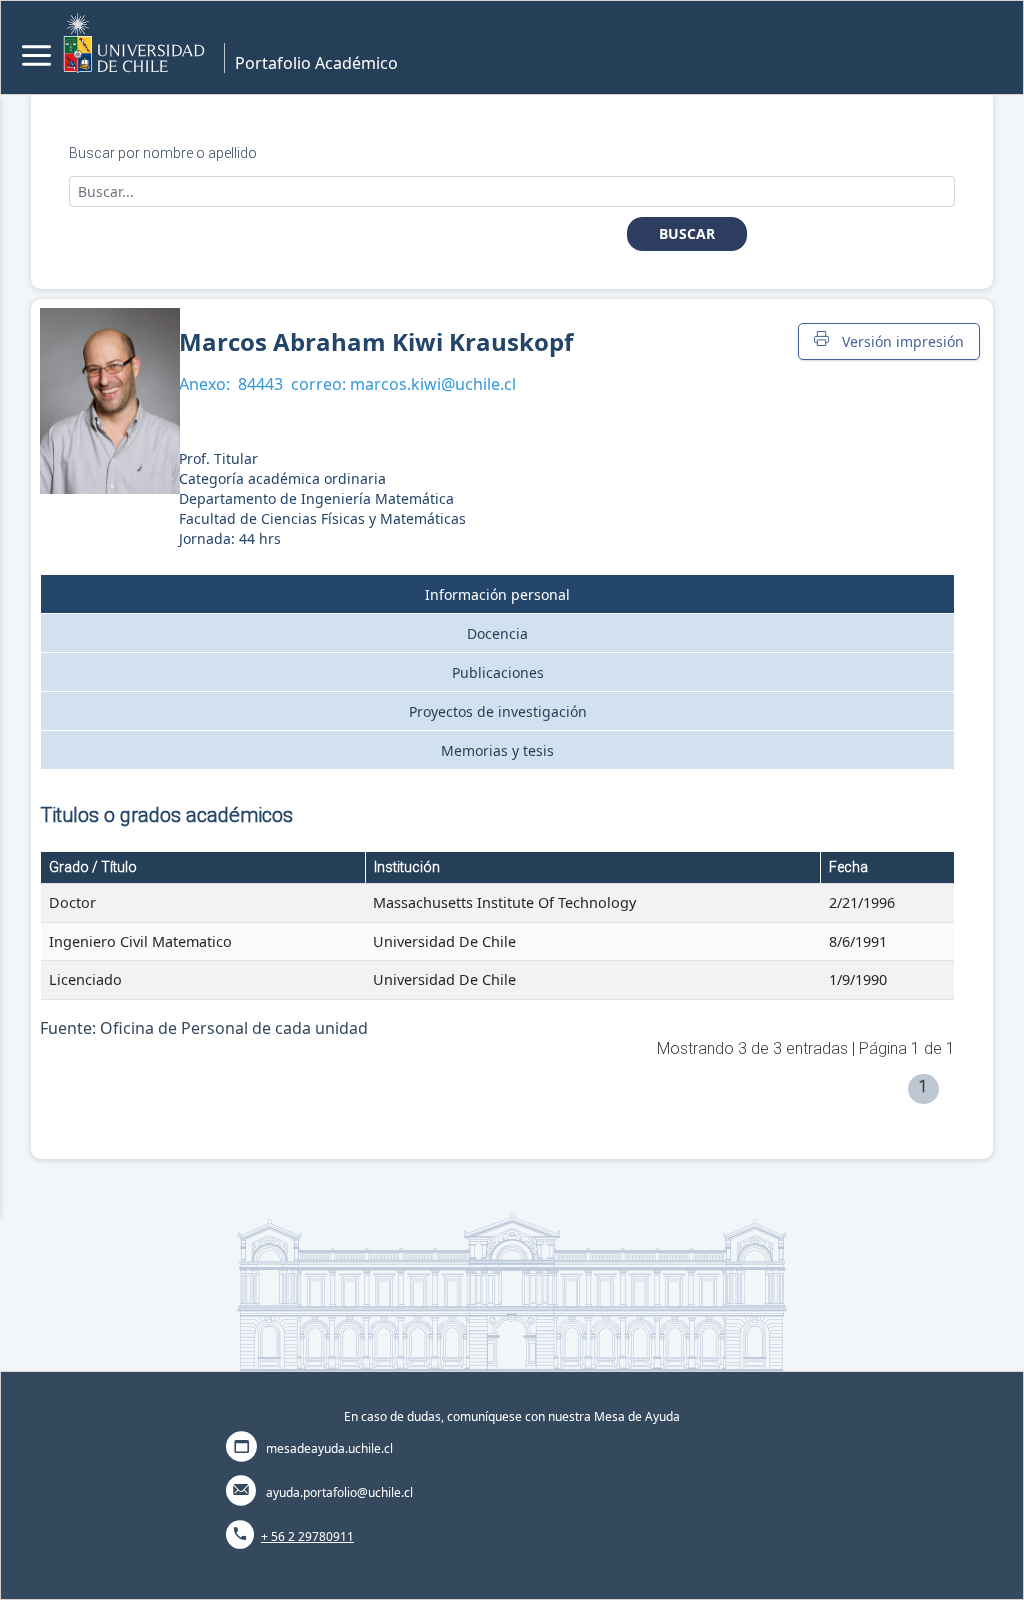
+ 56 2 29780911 (307, 1536)
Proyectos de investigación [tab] (498, 711)
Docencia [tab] (497, 633)
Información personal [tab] (497, 594)
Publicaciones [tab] (498, 672)
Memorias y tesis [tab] (497, 750)
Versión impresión (899, 341)
